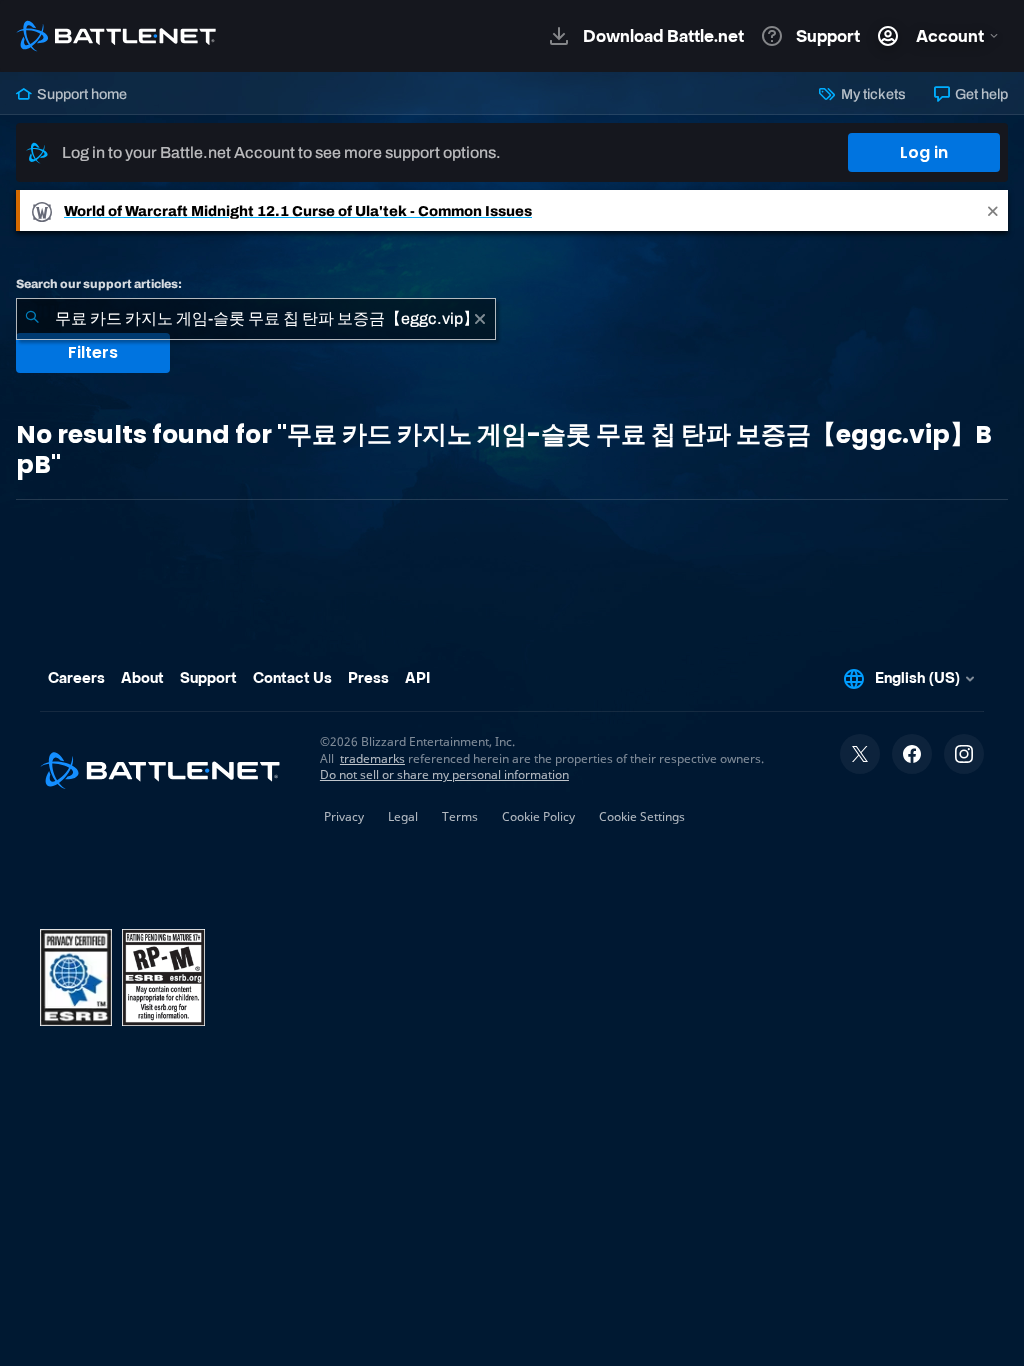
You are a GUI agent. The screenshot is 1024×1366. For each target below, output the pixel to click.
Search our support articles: (99, 284)
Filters (93, 352)
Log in (924, 152)
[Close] (993, 210)
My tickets (871, 94)
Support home (80, 94)
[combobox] (256, 319)
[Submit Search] (32, 319)
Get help (980, 94)
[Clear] (480, 319)
